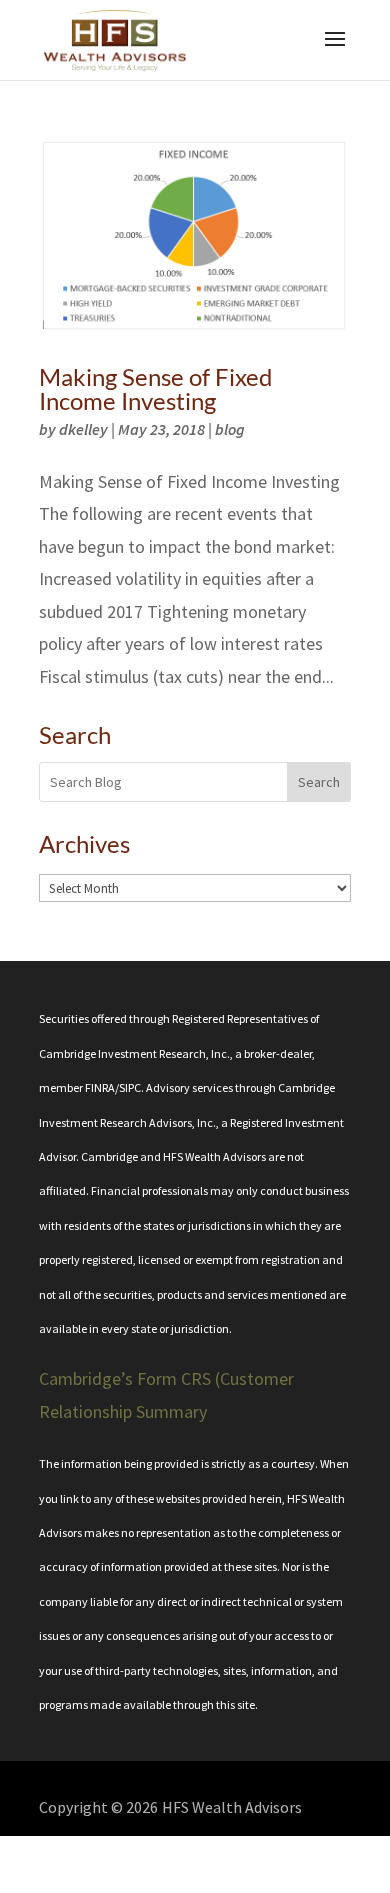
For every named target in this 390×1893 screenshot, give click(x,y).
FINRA (100, 1087)
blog (230, 429)
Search (319, 782)
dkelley (83, 429)
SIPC (130, 1087)
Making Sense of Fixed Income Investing (155, 388)
